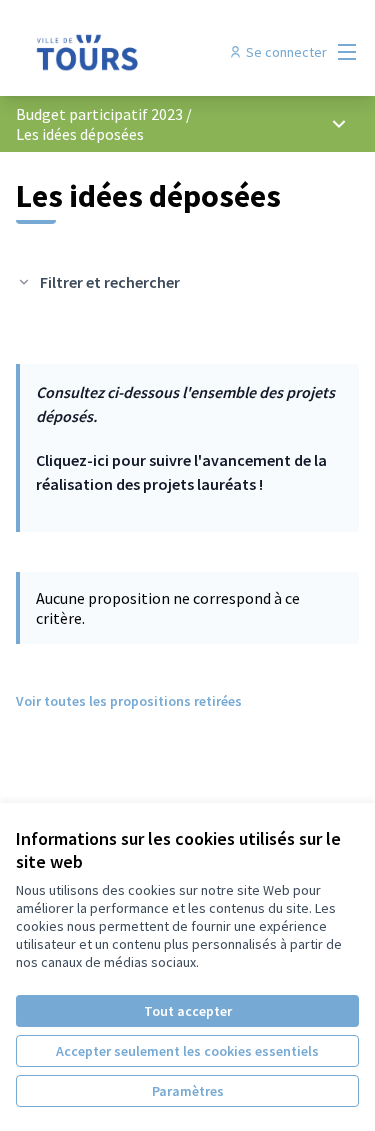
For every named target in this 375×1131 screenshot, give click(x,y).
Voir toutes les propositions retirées (129, 701)
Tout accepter (188, 1011)
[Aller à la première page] (142, 52)
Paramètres (188, 1091)
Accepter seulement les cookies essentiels (187, 1051)
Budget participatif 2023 (101, 114)
